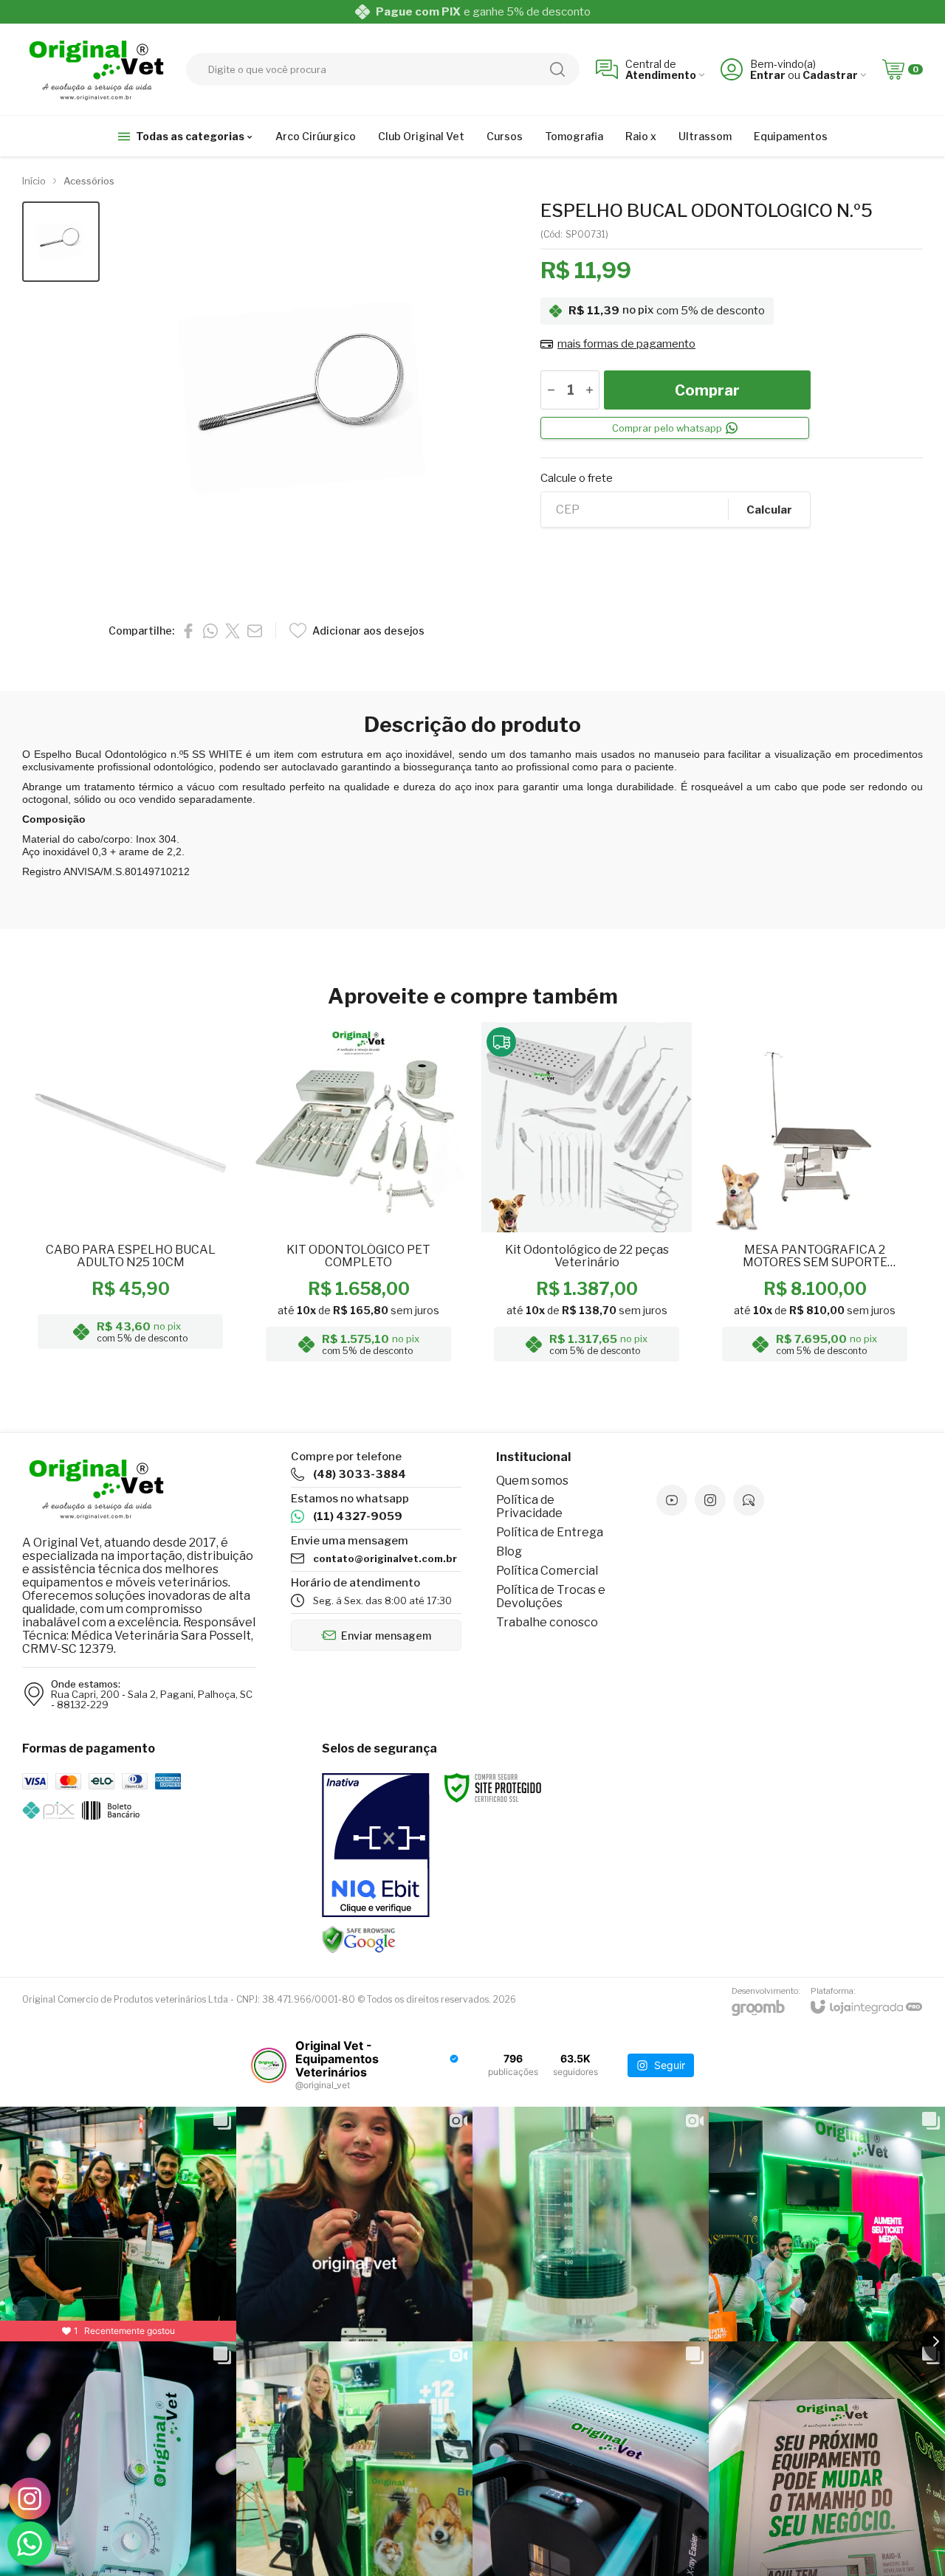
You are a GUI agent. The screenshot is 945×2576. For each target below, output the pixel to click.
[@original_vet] (269, 2065)
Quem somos (532, 1481)
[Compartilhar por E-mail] (255, 631)
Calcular (769, 510)
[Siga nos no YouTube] (672, 1500)
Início (34, 181)
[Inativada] (376, 1845)
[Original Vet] (96, 69)
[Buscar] (557, 69)
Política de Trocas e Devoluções (551, 1596)
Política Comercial (547, 1571)
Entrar (768, 75)
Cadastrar (830, 75)
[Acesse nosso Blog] (749, 1500)
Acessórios (89, 181)
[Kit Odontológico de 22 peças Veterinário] (587, 1196)
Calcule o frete (577, 479)
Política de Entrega (550, 1532)
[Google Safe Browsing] (359, 1939)
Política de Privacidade (529, 1506)
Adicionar (159, 1252)
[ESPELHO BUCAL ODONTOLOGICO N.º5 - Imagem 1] (61, 242)
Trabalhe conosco (547, 1622)
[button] (61, 242)
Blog (509, 1551)
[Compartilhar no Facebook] (188, 631)
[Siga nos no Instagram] (710, 1500)
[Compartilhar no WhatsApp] (210, 631)
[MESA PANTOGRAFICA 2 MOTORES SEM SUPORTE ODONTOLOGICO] (815, 1196)
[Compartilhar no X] (233, 631)
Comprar (707, 390)
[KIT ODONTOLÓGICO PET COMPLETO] (358, 1196)
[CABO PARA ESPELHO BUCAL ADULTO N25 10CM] (130, 1196)
